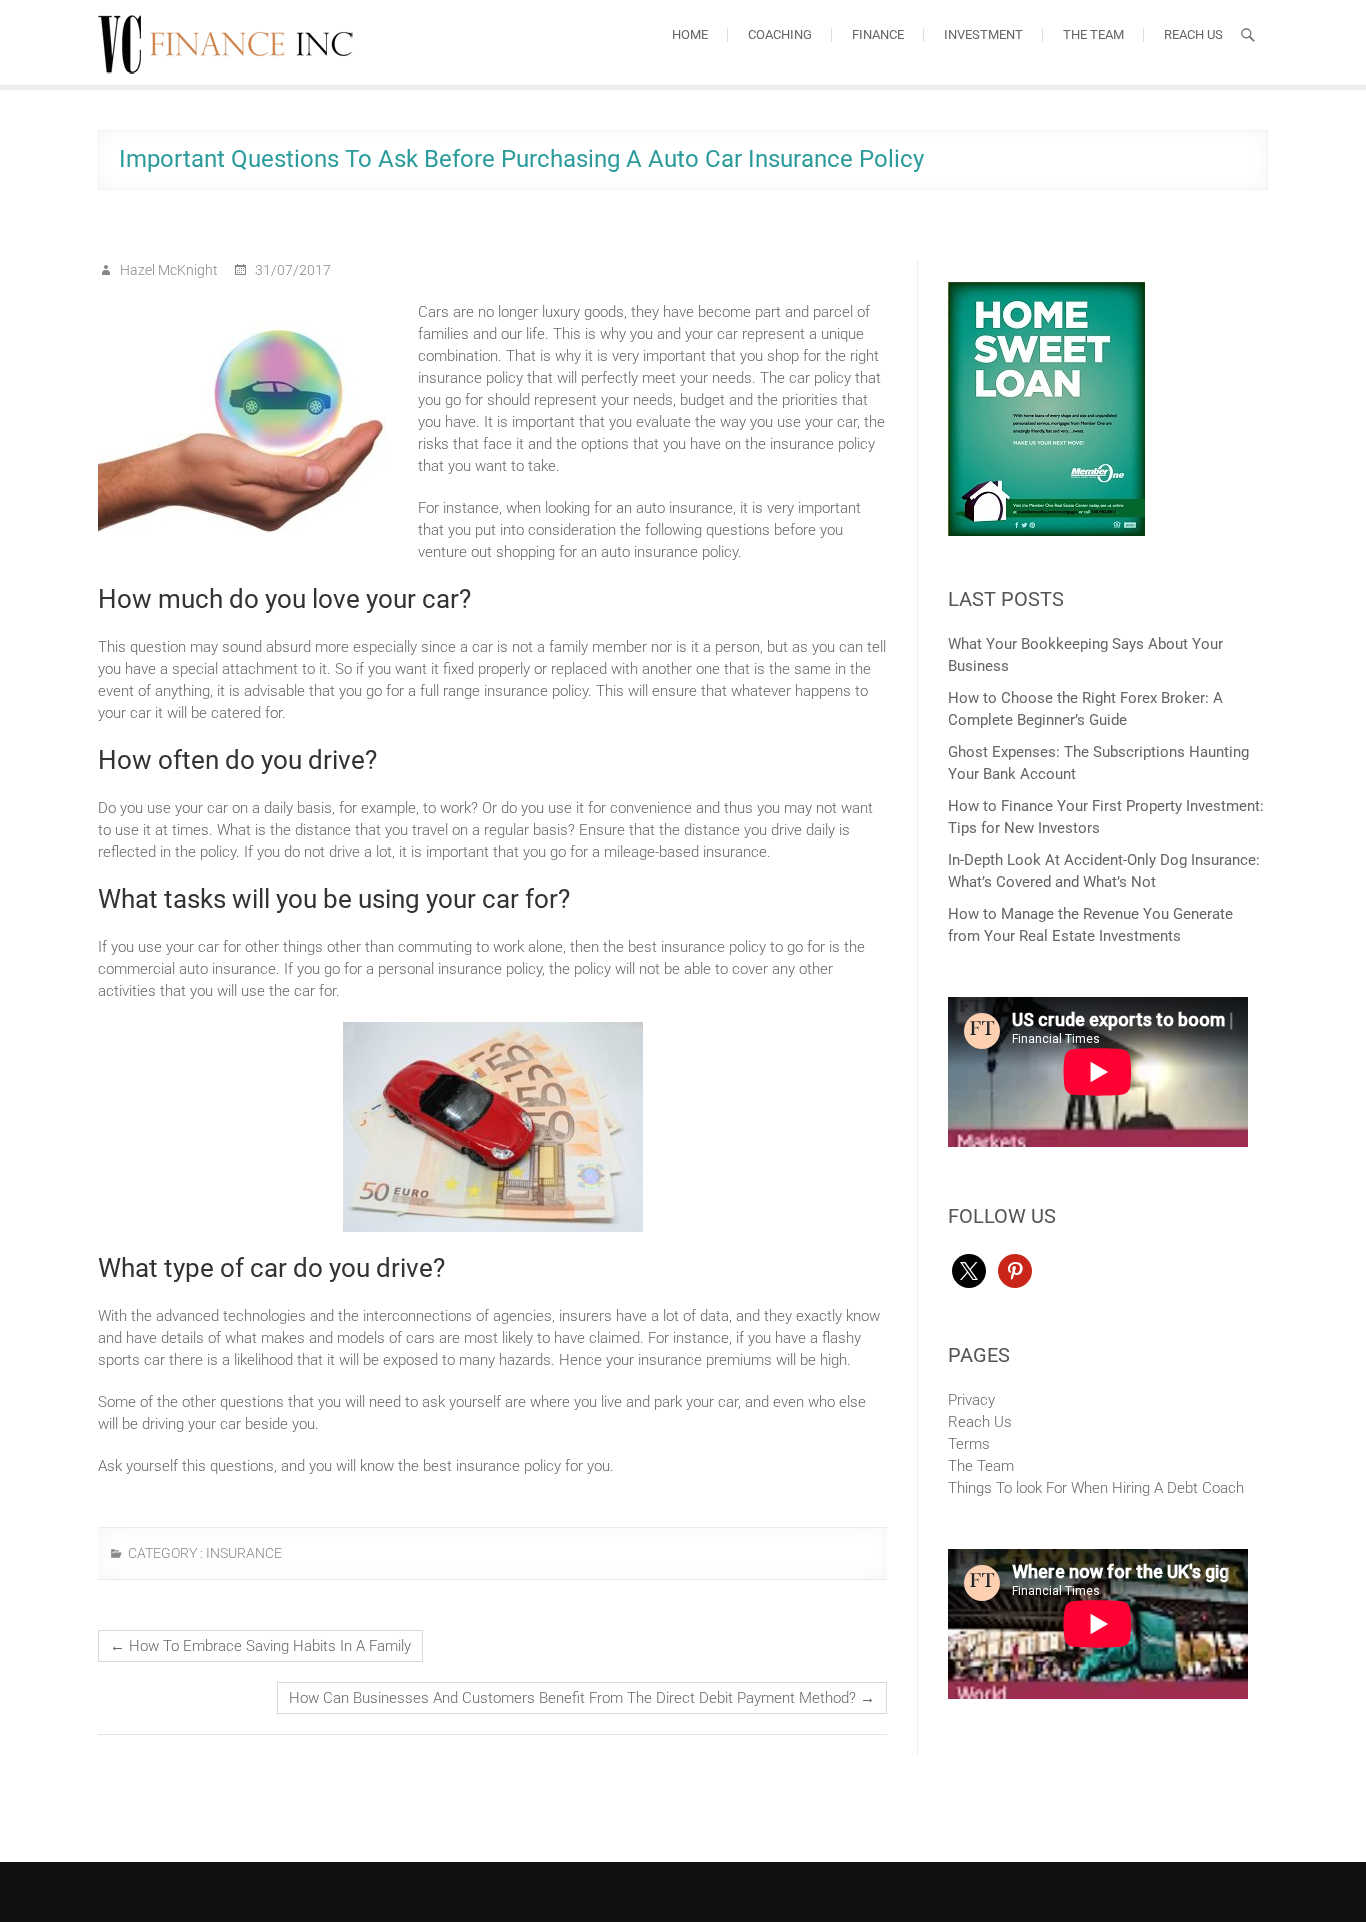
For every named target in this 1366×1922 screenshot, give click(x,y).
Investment (983, 34)
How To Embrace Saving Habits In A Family (260, 1646)
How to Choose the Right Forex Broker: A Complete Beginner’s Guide (1085, 709)
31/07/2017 (291, 270)
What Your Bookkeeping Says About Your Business (1085, 655)
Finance (878, 34)
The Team (1093, 34)
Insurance (244, 1553)
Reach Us (1193, 34)
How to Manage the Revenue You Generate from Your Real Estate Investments (1090, 925)
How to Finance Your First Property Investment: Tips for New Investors (1106, 817)
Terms (969, 1444)
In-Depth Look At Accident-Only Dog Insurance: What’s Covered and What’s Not (1104, 871)
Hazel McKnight (167, 270)
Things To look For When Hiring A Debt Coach (1096, 1488)
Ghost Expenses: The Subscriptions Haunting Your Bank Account (1098, 763)
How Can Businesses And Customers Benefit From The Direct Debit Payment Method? (582, 1698)
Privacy (971, 1400)
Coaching (780, 34)
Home (690, 34)
